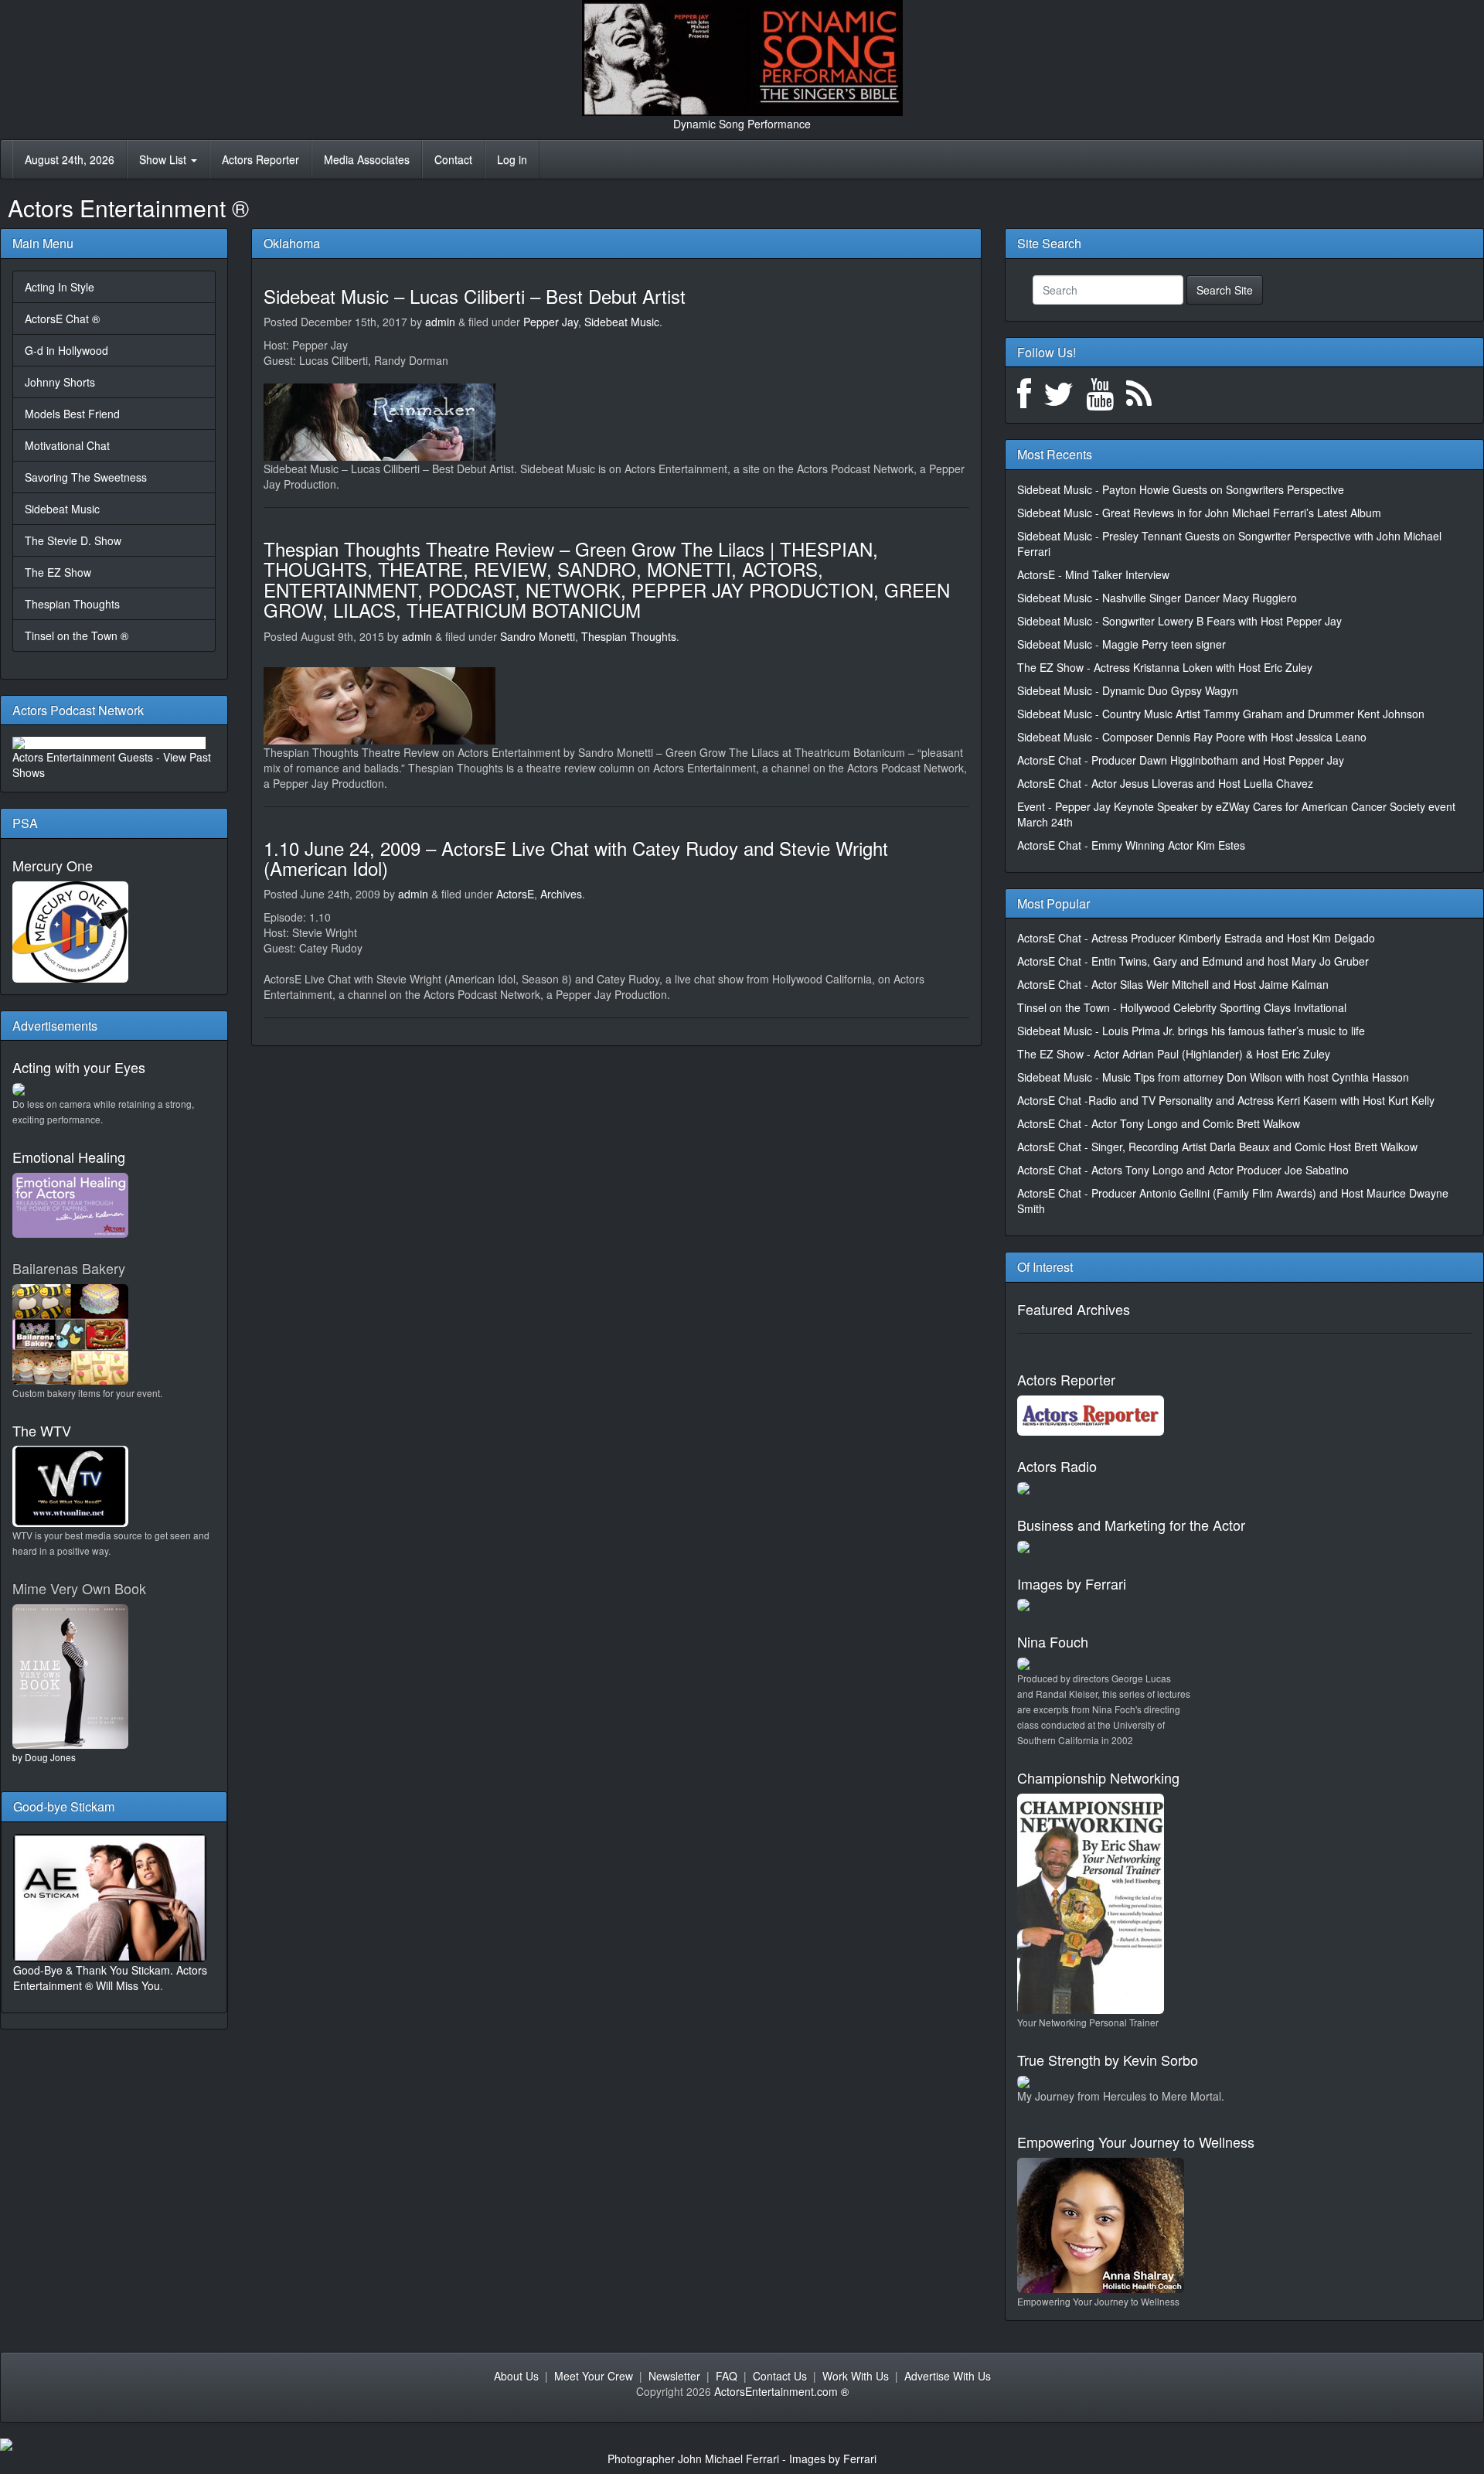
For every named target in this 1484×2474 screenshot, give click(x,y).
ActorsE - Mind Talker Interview (1093, 574)
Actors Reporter (260, 159)
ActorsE (515, 894)
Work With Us (856, 2376)
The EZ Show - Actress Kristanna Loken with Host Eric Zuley (1165, 667)
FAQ (727, 2376)
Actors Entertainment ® (128, 208)
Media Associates (367, 159)
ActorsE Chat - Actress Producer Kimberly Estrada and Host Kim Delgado (1196, 938)
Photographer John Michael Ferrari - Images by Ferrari (742, 2459)
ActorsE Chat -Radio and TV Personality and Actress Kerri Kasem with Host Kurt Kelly (1226, 1100)
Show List (164, 159)
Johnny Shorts (60, 382)
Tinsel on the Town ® (77, 636)
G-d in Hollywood (66, 350)
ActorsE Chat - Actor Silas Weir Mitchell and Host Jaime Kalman (1173, 984)
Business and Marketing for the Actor (1131, 1525)
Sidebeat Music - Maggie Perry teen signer (1122, 644)
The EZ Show (58, 572)
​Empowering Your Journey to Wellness (1136, 2142)
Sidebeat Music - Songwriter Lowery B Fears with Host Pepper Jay (1179, 621)
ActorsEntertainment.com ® (781, 2391)
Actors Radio (1057, 1466)
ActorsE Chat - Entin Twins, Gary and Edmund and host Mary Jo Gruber (1193, 961)
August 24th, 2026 (70, 159)
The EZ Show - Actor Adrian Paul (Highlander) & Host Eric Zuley (1174, 1054)
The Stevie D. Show (73, 540)
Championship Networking (1098, 1777)
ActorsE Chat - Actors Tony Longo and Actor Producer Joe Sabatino (1183, 1170)
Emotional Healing (69, 1157)
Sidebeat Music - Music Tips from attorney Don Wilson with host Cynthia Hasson (1213, 1077)
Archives (561, 894)
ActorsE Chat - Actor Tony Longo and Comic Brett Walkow (1159, 1123)
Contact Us (780, 2376)
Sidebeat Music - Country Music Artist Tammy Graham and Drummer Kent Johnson (1221, 714)
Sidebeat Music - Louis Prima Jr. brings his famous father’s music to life (1191, 1031)
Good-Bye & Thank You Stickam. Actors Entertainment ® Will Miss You (110, 1978)
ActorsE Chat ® (62, 319)
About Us (516, 2376)
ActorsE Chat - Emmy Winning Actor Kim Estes (1131, 845)
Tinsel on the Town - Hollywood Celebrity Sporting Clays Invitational (1182, 1007)
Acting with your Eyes (79, 1067)
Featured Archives (1074, 1309)
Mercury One (53, 865)
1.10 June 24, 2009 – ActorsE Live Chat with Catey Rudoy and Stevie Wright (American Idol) (576, 858)
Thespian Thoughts (72, 604)
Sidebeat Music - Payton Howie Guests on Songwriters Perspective (1181, 489)
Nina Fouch (1053, 1641)
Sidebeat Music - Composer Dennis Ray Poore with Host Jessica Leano (1192, 737)
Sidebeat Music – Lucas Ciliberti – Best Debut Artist (475, 296)
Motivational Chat (67, 445)
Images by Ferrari (1072, 1583)
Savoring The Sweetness (86, 477)
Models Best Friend (72, 414)
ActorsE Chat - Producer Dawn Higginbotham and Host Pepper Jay (1181, 760)
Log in (512, 159)
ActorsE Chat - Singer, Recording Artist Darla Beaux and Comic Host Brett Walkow (1217, 1147)
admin (440, 322)
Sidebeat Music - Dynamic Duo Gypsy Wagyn (1128, 690)
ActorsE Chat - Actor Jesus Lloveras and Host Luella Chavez (1165, 783)
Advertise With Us (948, 2376)
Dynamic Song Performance (742, 124)
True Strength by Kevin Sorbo (1108, 2060)
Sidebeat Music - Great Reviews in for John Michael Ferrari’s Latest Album (1199, 513)
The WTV (42, 1430)
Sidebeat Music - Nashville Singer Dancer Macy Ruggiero (1157, 598)
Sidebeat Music (62, 509)
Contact (453, 159)
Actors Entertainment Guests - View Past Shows (112, 765)
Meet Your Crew (594, 2376)
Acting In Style (60, 287)
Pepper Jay (551, 322)
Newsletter (674, 2376)
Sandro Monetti (538, 636)
